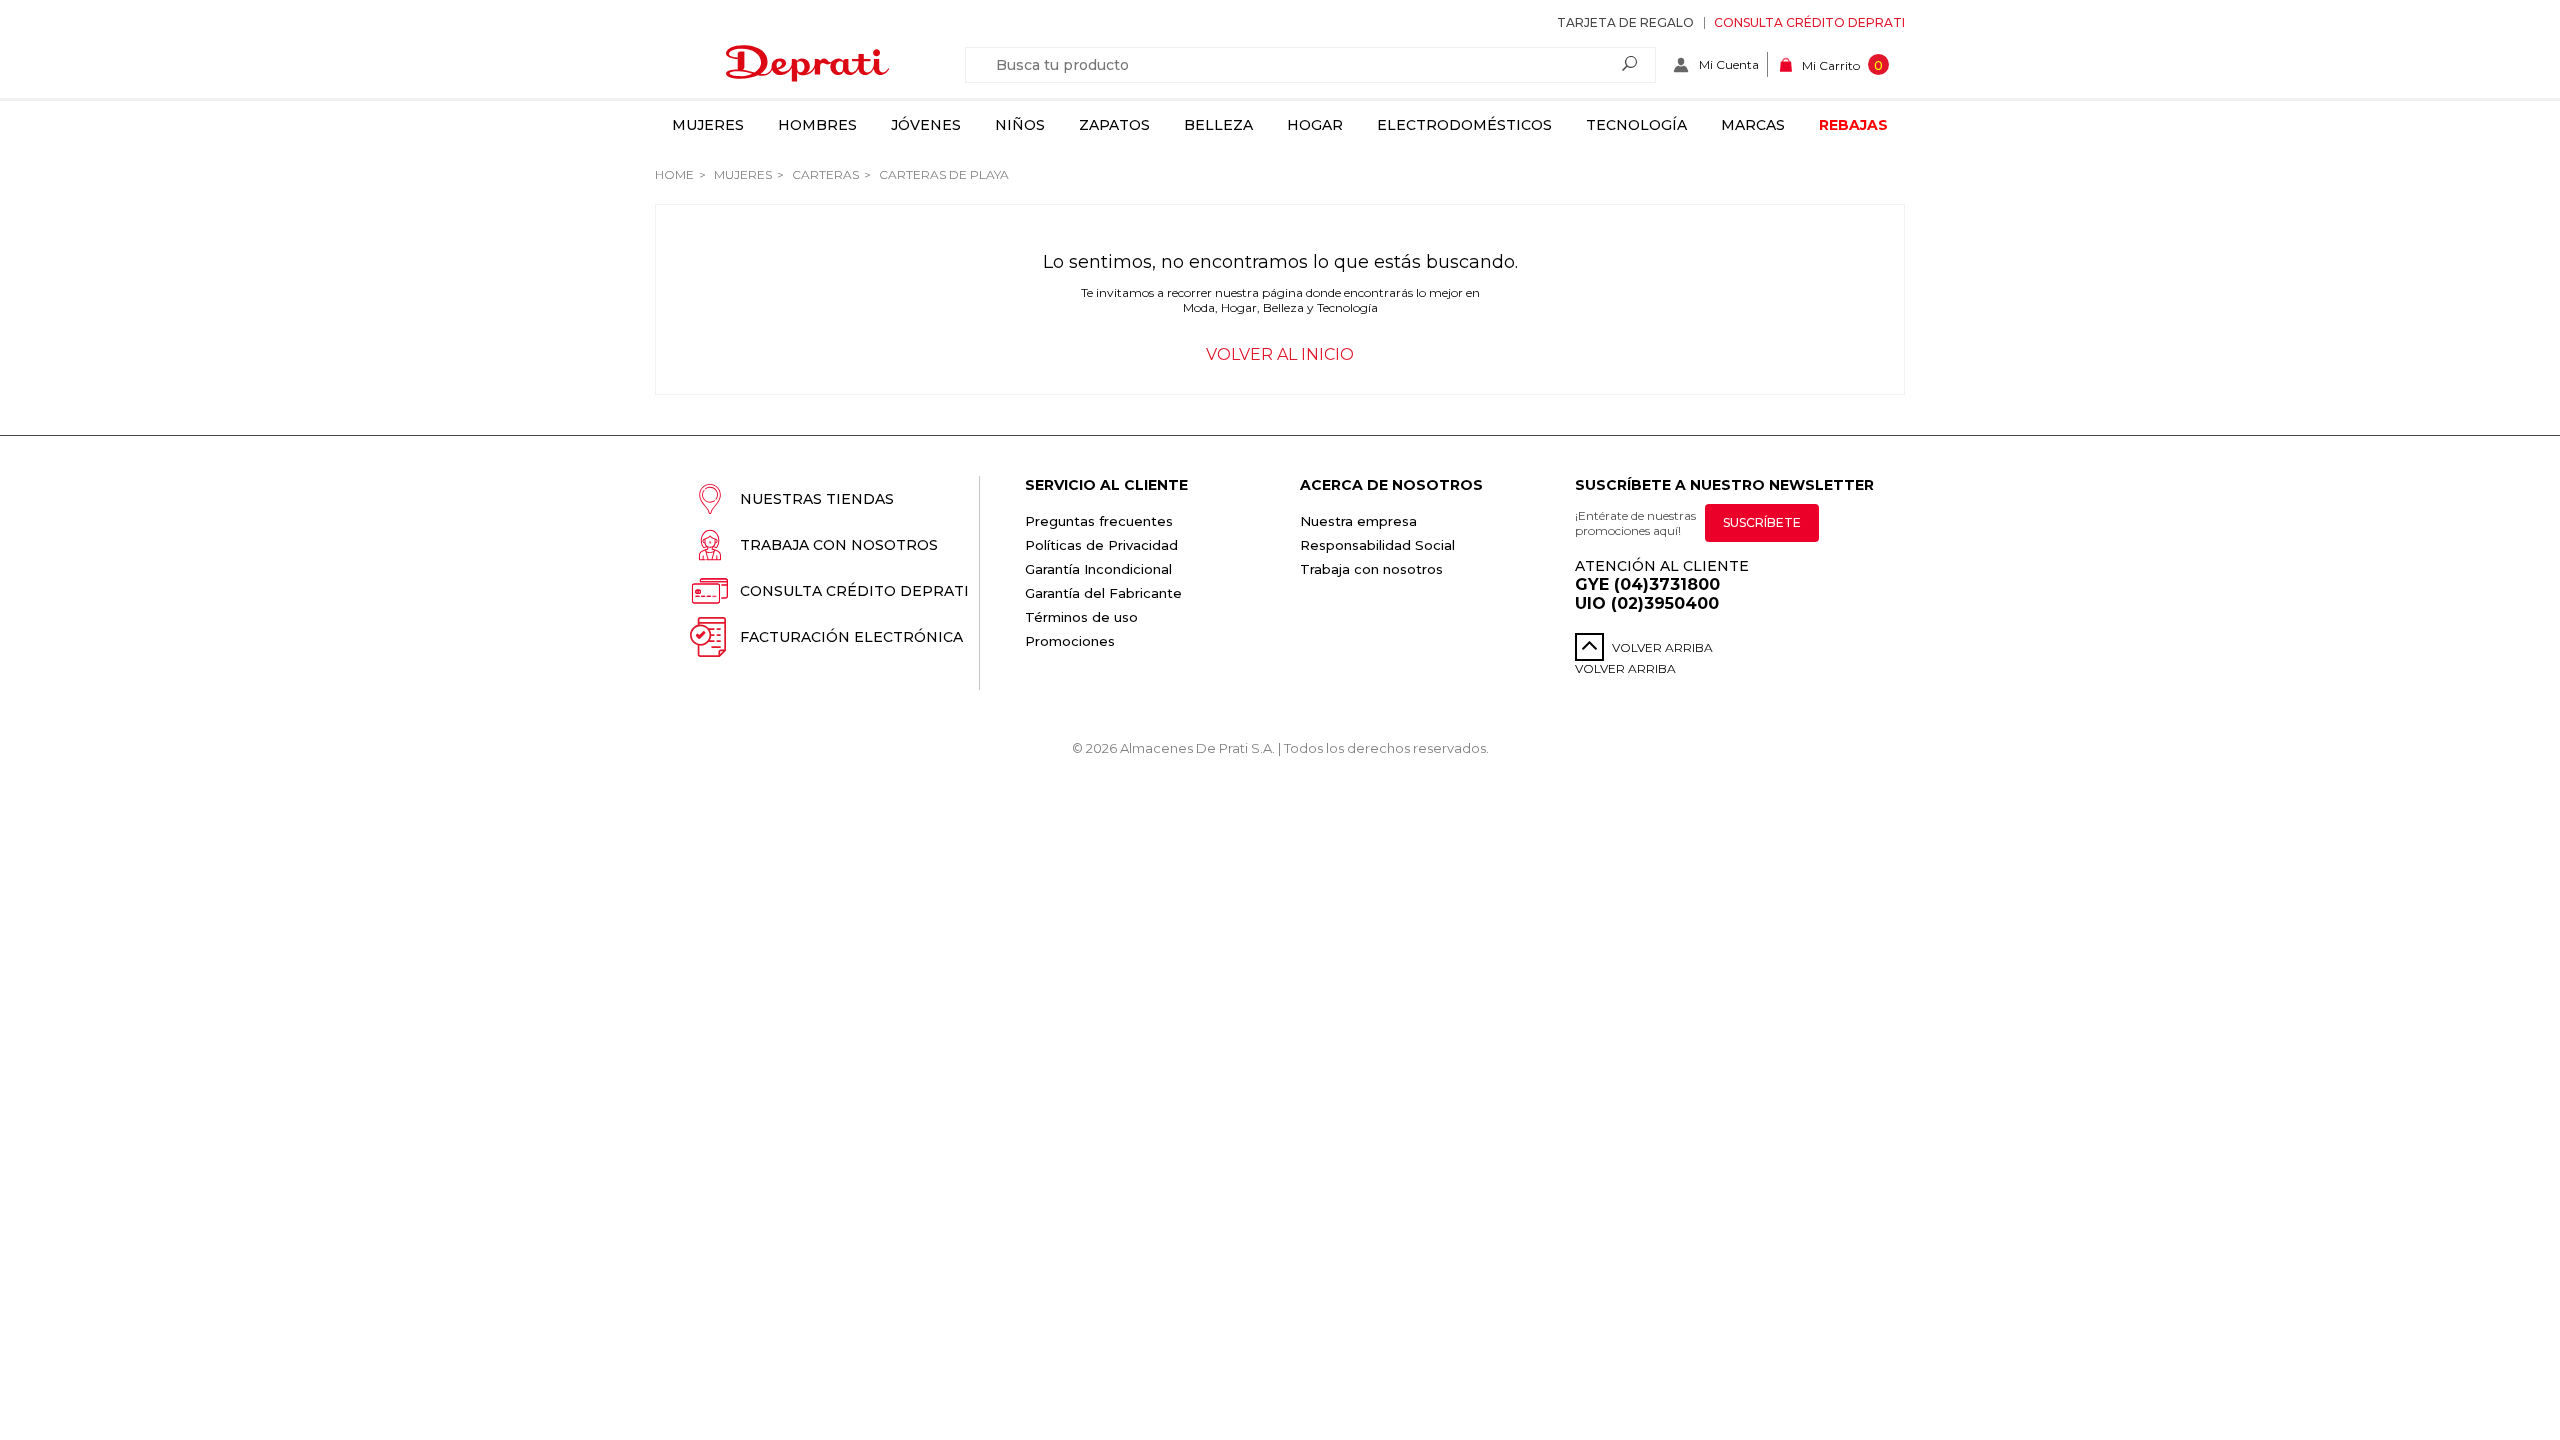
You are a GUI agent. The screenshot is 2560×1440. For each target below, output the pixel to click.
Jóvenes (926, 125)
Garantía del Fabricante (1103, 593)
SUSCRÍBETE (1762, 522)
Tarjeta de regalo (1625, 22)
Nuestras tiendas (817, 499)
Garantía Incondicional (1098, 569)
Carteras (824, 174)
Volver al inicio (1280, 354)
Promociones (1070, 641)
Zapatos (1114, 125)
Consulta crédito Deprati (1809, 22)
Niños (1020, 125)
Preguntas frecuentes (1099, 521)
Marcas (1753, 125)
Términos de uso (1081, 617)
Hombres (817, 125)
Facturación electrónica (851, 637)
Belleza (1218, 125)
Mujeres (708, 125)
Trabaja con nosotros (839, 545)
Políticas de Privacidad (1101, 545)
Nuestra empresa (1358, 521)
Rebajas (1853, 125)
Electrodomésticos (1464, 125)
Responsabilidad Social (1377, 545)
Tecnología (1636, 125)
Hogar (1315, 125)
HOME (674, 174)
